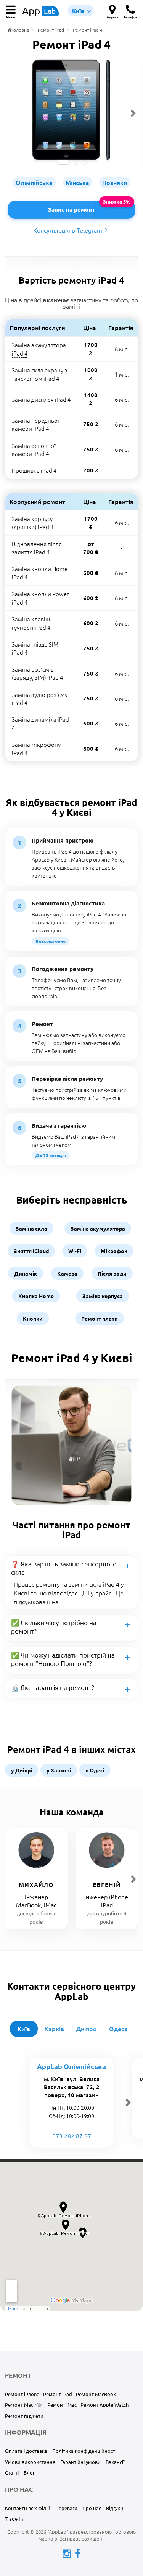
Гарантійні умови (80, 2462)
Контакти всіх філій (28, 2508)
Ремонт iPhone (22, 2394)
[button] (11, 8)
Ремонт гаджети (24, 2416)
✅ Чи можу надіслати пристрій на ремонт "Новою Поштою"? (63, 1659)
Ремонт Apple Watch (104, 2405)
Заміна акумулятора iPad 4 (39, 349)
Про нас (92, 2508)
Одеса (118, 2029)
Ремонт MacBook (96, 2394)
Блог (29, 2472)
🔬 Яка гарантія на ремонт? (53, 1687)
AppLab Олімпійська (71, 2066)
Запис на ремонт (71, 209)
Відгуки (115, 2508)
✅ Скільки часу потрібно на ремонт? (54, 1627)
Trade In (14, 2519)
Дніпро (87, 2029)
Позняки (115, 182)
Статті (12, 2472)
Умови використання (30, 2462)
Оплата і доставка (26, 2451)
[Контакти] (112, 8)
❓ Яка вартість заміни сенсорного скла (64, 1568)
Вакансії (115, 2462)
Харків (54, 2029)
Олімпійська (34, 182)
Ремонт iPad (58, 2394)
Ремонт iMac (62, 2405)
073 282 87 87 (72, 2136)
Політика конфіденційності (84, 2451)
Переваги (66, 2508)
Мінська (77, 182)
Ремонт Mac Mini (24, 2405)
